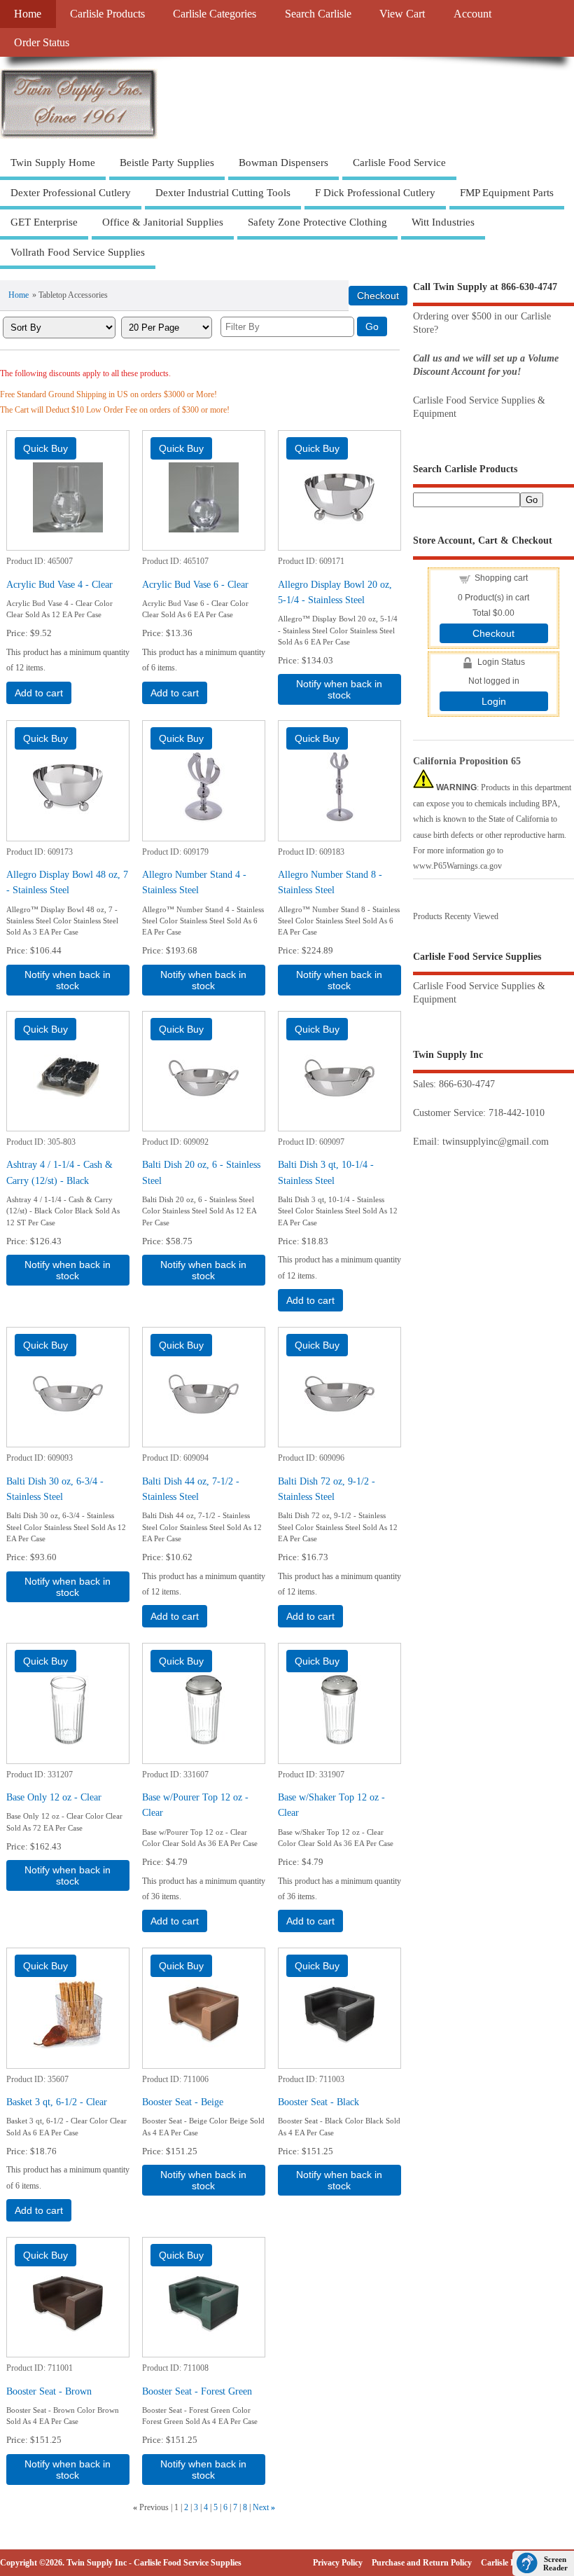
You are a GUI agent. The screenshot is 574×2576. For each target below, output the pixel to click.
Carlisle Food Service (399, 163)
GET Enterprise (44, 222)
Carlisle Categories (215, 14)
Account (472, 14)
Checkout (493, 633)
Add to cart (39, 693)
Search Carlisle (318, 14)
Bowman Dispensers (283, 163)
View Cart (402, 14)
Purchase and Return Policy (422, 2563)
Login (494, 701)
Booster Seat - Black (318, 2102)
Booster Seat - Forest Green (197, 2391)
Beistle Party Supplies (167, 163)
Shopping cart (501, 578)
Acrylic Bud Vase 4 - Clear (59, 584)
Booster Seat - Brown (49, 2391)
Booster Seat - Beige (183, 2102)
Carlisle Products (107, 14)
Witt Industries (443, 222)
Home (28, 14)
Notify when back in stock (339, 689)
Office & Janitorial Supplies (163, 222)
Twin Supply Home (53, 163)
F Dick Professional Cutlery (375, 193)
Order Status (42, 43)
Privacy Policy (338, 2563)
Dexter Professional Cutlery (71, 193)
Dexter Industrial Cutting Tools (223, 193)
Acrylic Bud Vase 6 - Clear (195, 584)
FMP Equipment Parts (507, 193)
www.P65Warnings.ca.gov (457, 866)
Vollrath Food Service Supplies (78, 252)
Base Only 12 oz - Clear (54, 1797)
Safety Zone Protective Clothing (317, 222)
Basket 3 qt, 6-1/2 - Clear (57, 2102)
